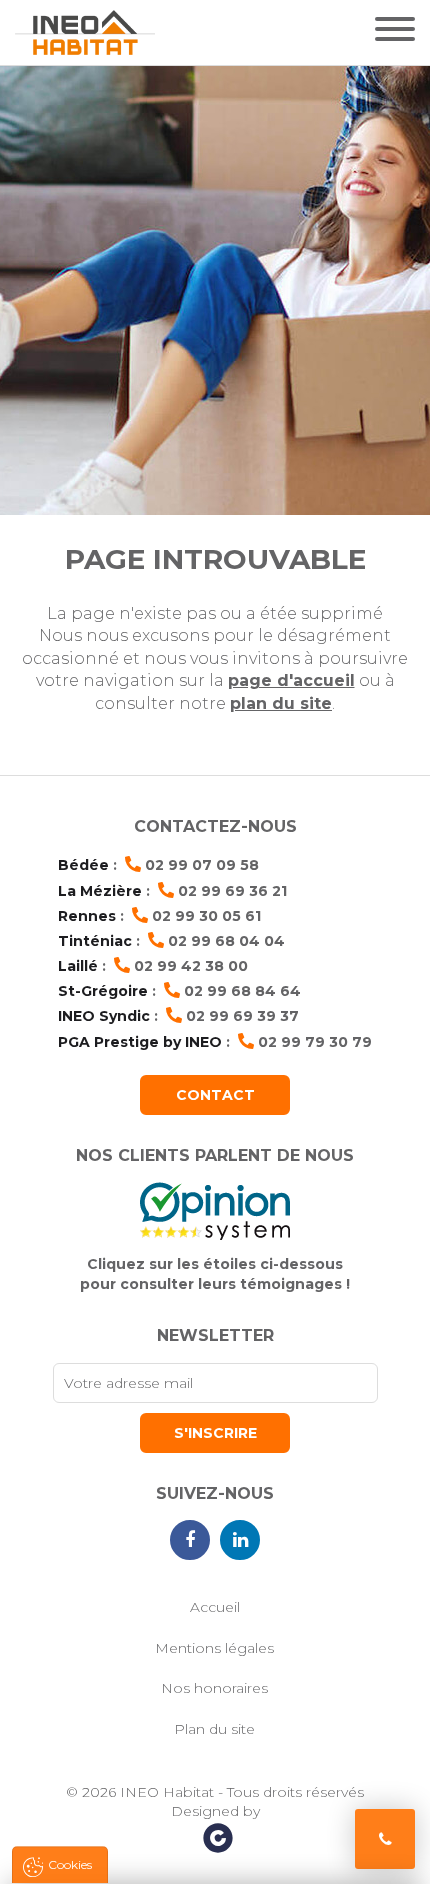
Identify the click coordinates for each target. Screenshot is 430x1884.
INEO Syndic (104, 1016)
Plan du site (214, 1729)
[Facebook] (190, 1540)
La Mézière (100, 891)
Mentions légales (214, 1648)
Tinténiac (95, 941)
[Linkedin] (240, 1540)
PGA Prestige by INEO (140, 1042)
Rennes (87, 916)
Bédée (83, 865)
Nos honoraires (214, 1688)
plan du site (281, 703)
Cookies (70, 1864)
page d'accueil (291, 680)
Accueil (215, 1607)
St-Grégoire (103, 991)
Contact (215, 1095)
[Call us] (385, 1839)
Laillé (78, 966)
